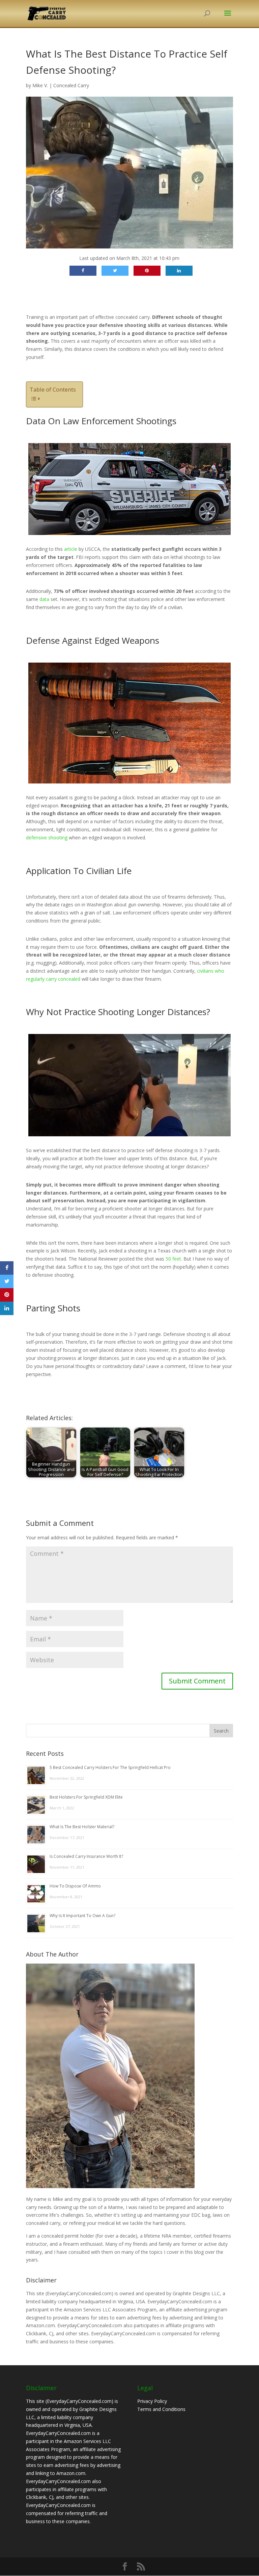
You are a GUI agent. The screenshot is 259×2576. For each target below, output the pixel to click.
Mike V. (40, 85)
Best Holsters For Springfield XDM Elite (86, 1797)
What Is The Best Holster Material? (82, 1827)
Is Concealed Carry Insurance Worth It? (86, 1856)
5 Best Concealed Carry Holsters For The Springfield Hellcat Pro (110, 1767)
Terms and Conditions (161, 2409)
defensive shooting (47, 838)
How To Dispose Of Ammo (75, 1886)
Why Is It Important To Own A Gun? (82, 1916)
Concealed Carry (71, 85)
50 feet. (175, 1259)
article (71, 549)
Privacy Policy (152, 2401)
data (44, 599)
